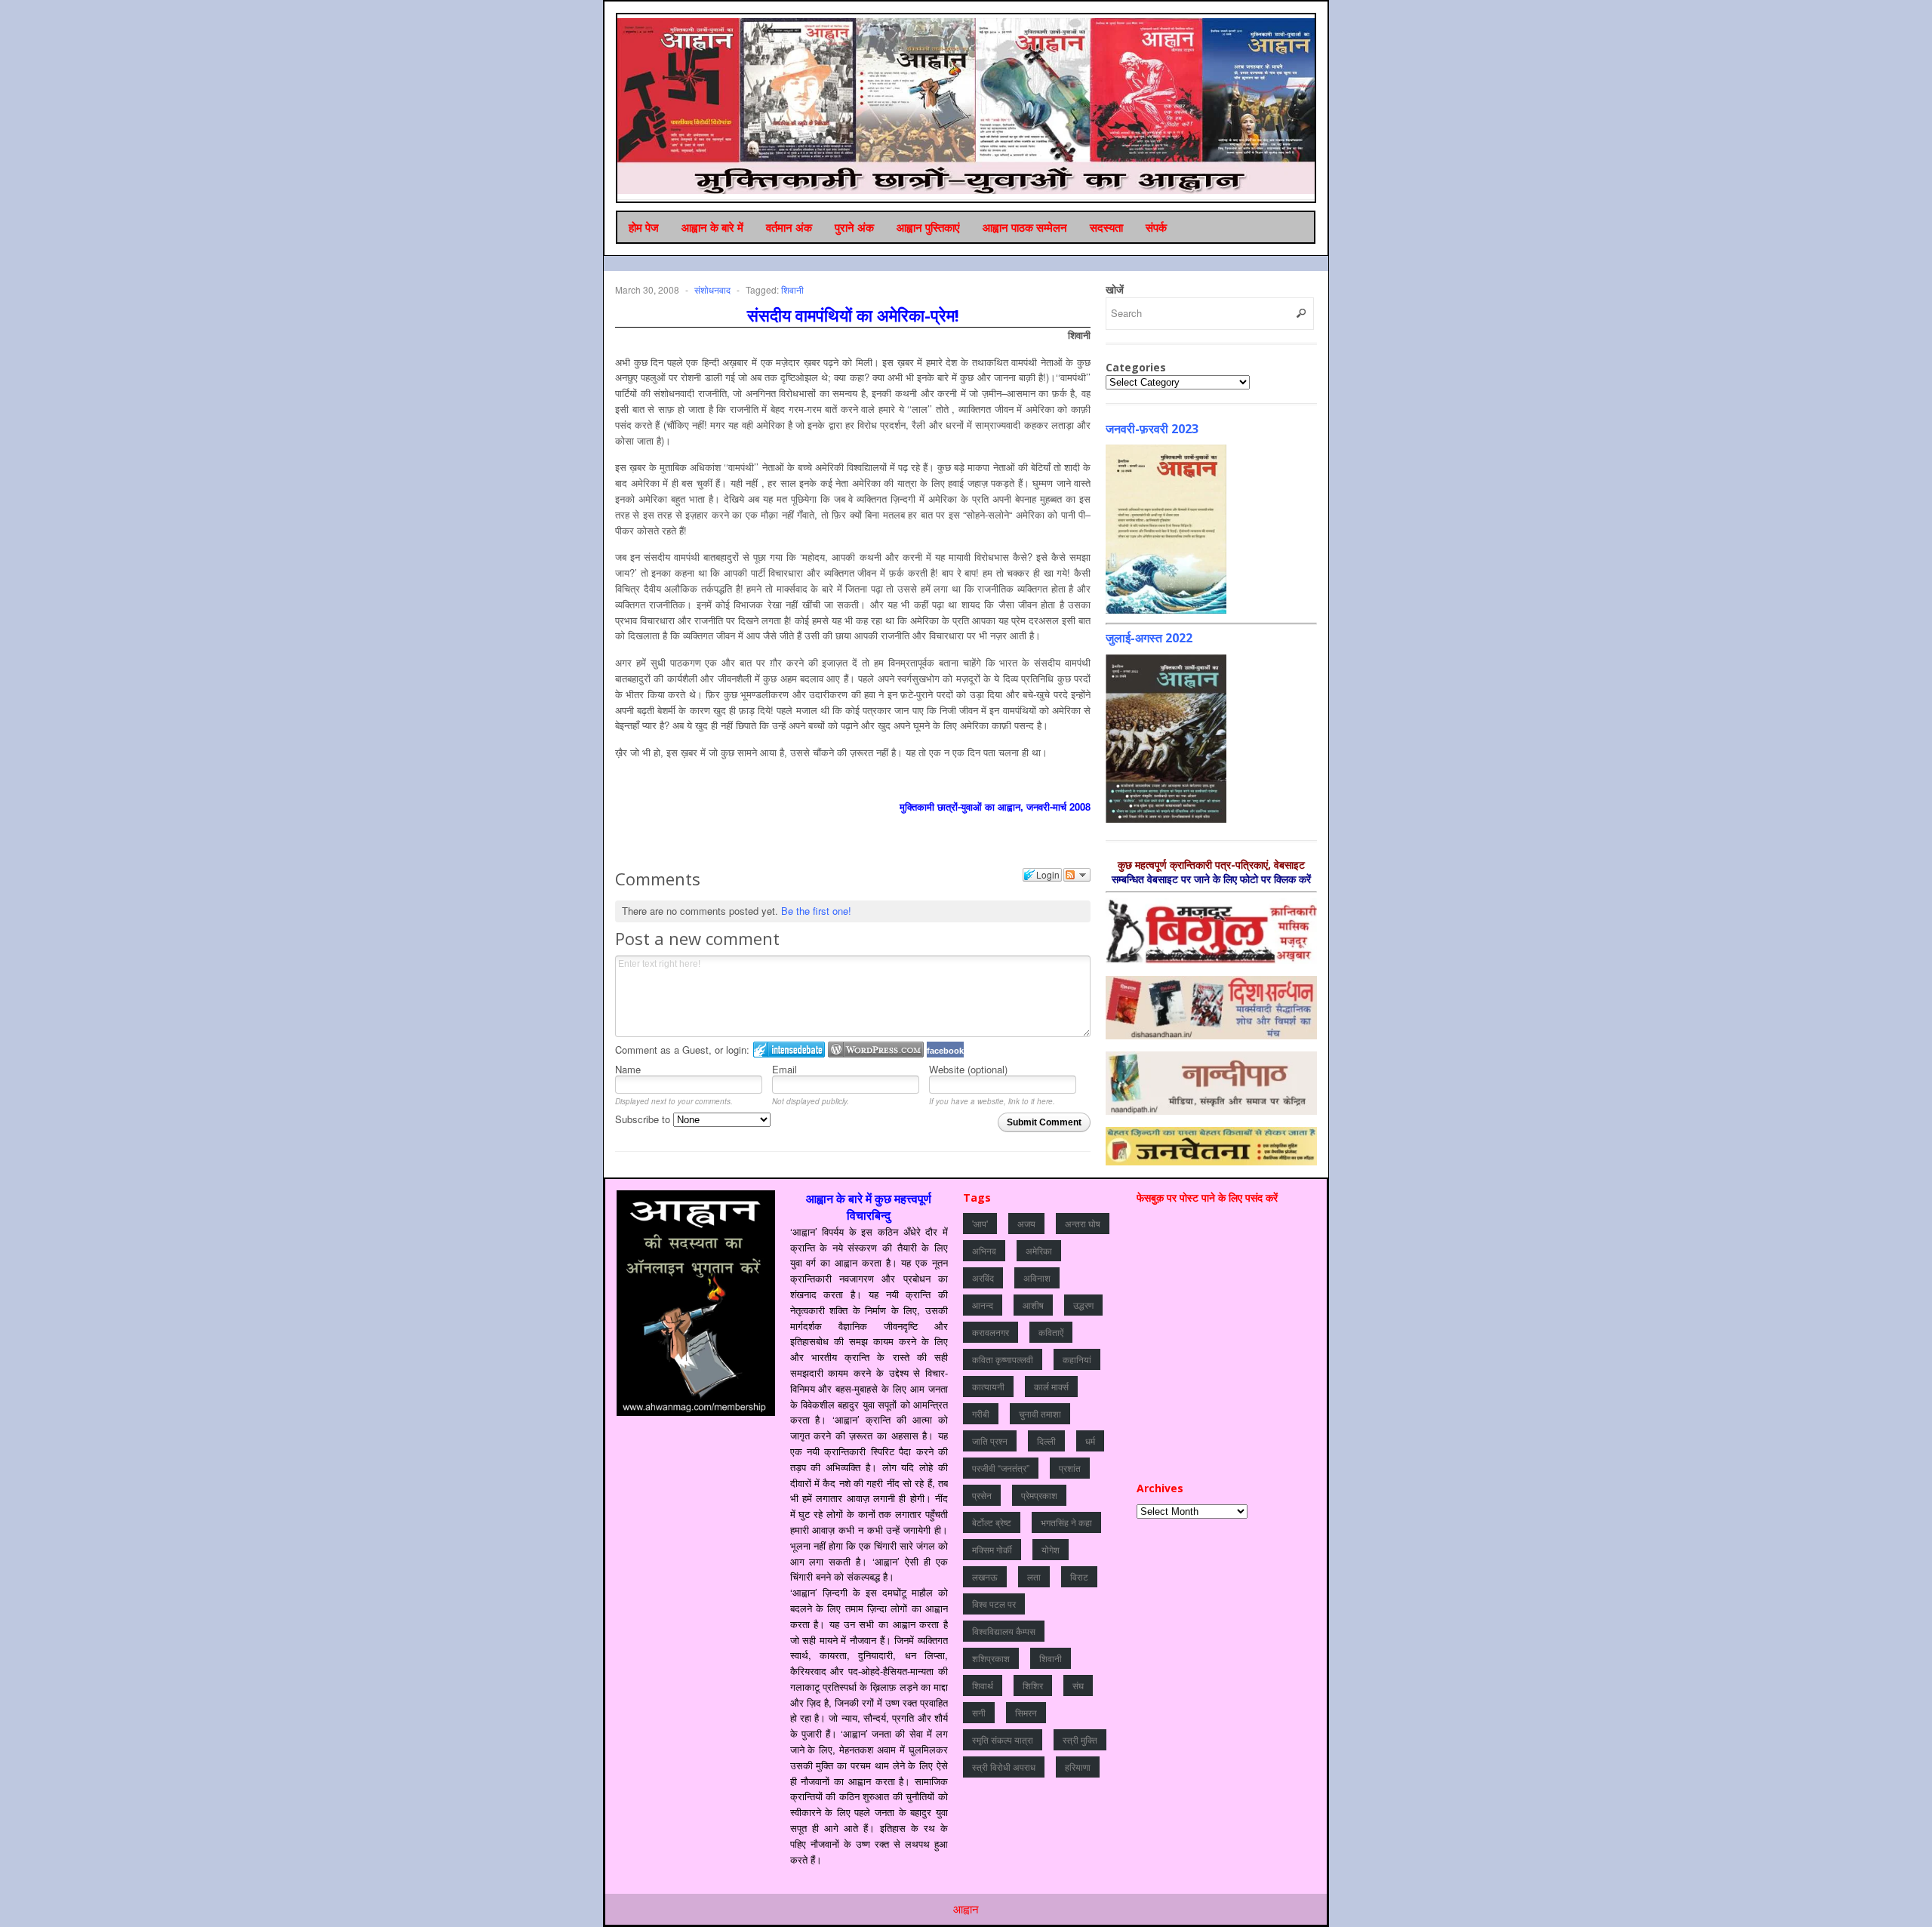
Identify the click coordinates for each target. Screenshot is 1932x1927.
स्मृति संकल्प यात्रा (1003, 1739)
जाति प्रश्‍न (990, 1441)
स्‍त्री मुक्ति (1080, 1739)
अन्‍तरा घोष (1083, 1223)
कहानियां (1077, 1359)
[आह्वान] (967, 106)
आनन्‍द (983, 1305)
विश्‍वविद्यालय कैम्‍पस (1004, 1631)
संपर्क (1156, 227)
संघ (1078, 1685)
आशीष (1033, 1305)
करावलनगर (991, 1332)
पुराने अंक (854, 227)
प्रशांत (1070, 1468)
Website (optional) (968, 1069)
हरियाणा (1078, 1767)
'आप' (980, 1223)
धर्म (1090, 1441)
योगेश (1051, 1549)
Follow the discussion (1077, 875)
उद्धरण (1083, 1305)
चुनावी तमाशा (1040, 1413)
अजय (1026, 1223)
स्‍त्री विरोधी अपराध (1004, 1767)
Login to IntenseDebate (789, 1050)
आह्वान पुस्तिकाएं (928, 227)
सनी (979, 1712)
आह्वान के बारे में (712, 227)
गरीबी (981, 1413)
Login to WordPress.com (876, 1050)
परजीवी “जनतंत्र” (1001, 1468)
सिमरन (1026, 1712)
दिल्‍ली (1046, 1441)
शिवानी (792, 289)
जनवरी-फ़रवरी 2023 (1152, 429)
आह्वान (966, 1909)
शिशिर (1033, 1685)
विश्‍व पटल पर (994, 1604)
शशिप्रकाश (991, 1658)
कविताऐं (1051, 1332)
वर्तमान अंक (789, 227)
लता (1034, 1576)
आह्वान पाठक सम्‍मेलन (1025, 227)
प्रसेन (982, 1495)
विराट (1079, 1576)
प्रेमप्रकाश (1039, 1495)
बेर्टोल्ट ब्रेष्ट (992, 1522)
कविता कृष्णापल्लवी (1003, 1359)
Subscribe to (644, 1119)
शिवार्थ (983, 1685)
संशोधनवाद (712, 289)
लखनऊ (985, 1576)
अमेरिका (1039, 1250)
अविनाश (1037, 1277)
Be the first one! (816, 911)
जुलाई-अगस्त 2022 (1149, 638)
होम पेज (644, 227)
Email (784, 1069)
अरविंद (983, 1277)
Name (628, 1069)
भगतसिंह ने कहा (1066, 1522)
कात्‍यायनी (988, 1386)
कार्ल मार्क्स (1051, 1386)
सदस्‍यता (1106, 227)
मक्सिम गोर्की (992, 1549)
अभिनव (984, 1250)
